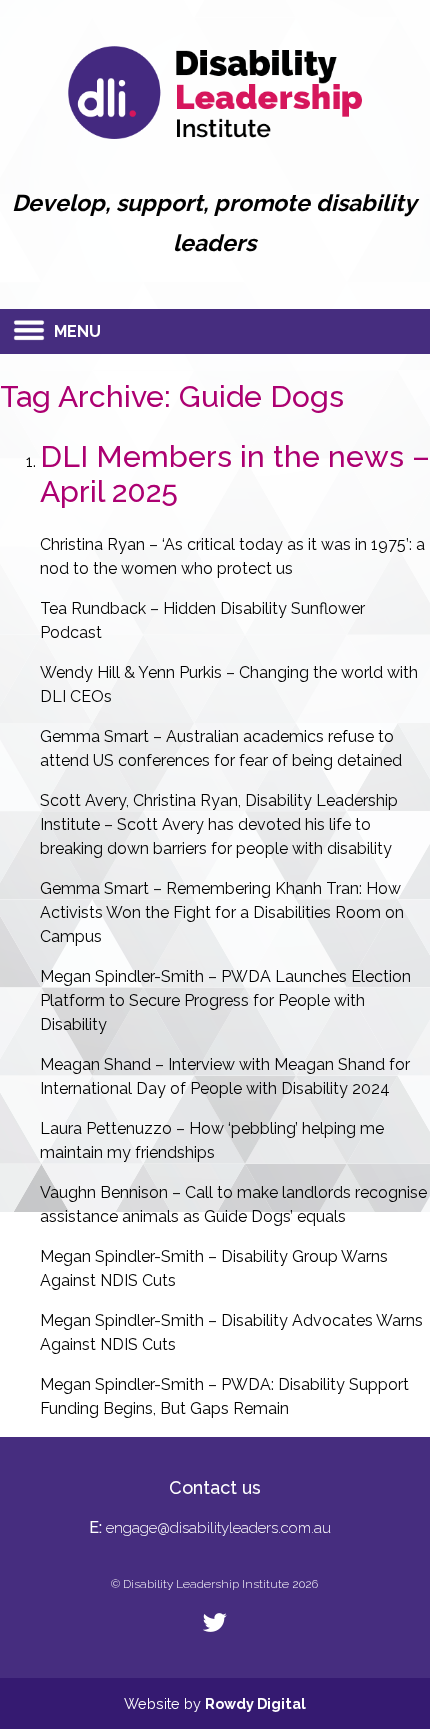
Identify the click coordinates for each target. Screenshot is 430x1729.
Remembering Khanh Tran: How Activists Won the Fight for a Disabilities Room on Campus (222, 912)
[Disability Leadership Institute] (215, 133)
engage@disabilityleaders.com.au (218, 1528)
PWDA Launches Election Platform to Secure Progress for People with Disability (225, 1000)
